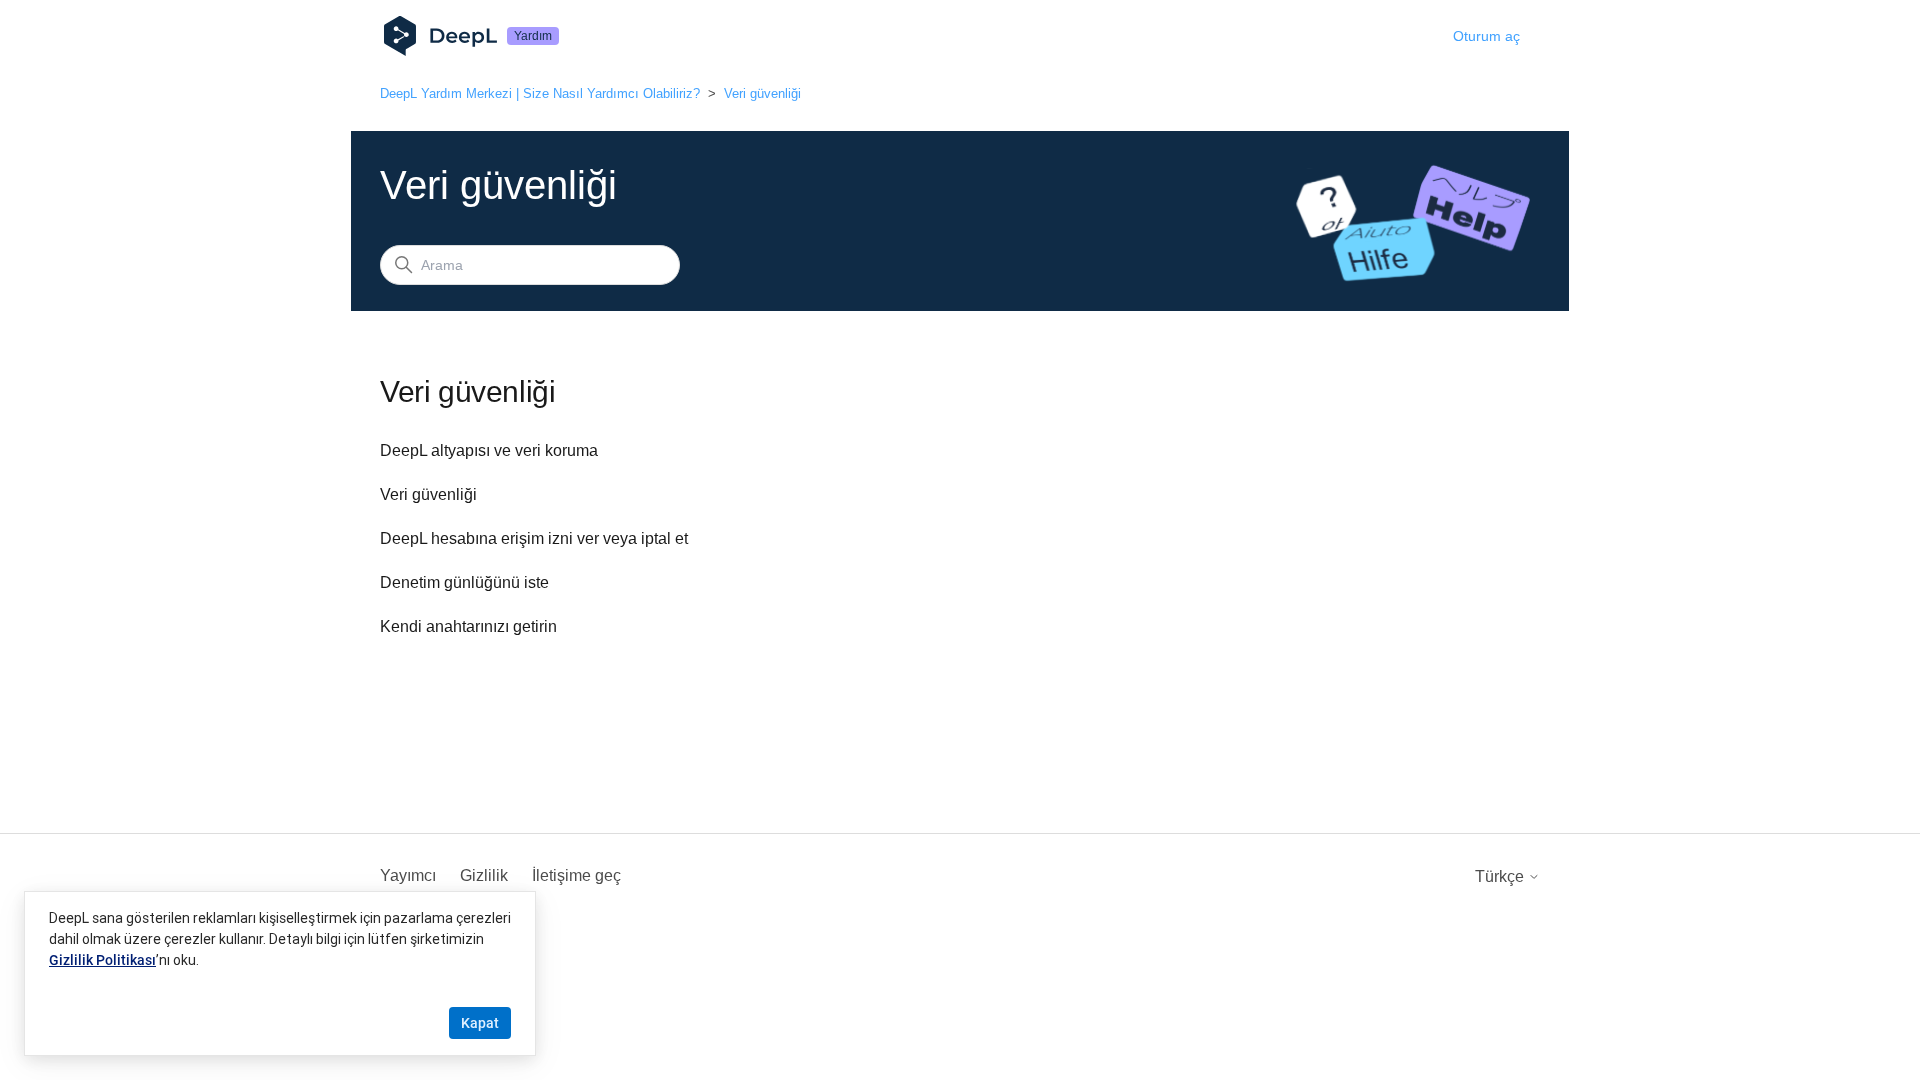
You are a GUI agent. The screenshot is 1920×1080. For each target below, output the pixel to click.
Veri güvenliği (762, 93)
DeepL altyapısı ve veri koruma (489, 450)
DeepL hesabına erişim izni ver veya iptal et (534, 538)
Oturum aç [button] (1486, 36)
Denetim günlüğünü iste (464, 582)
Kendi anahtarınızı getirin (468, 626)
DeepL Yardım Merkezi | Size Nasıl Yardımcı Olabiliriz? (540, 93)
